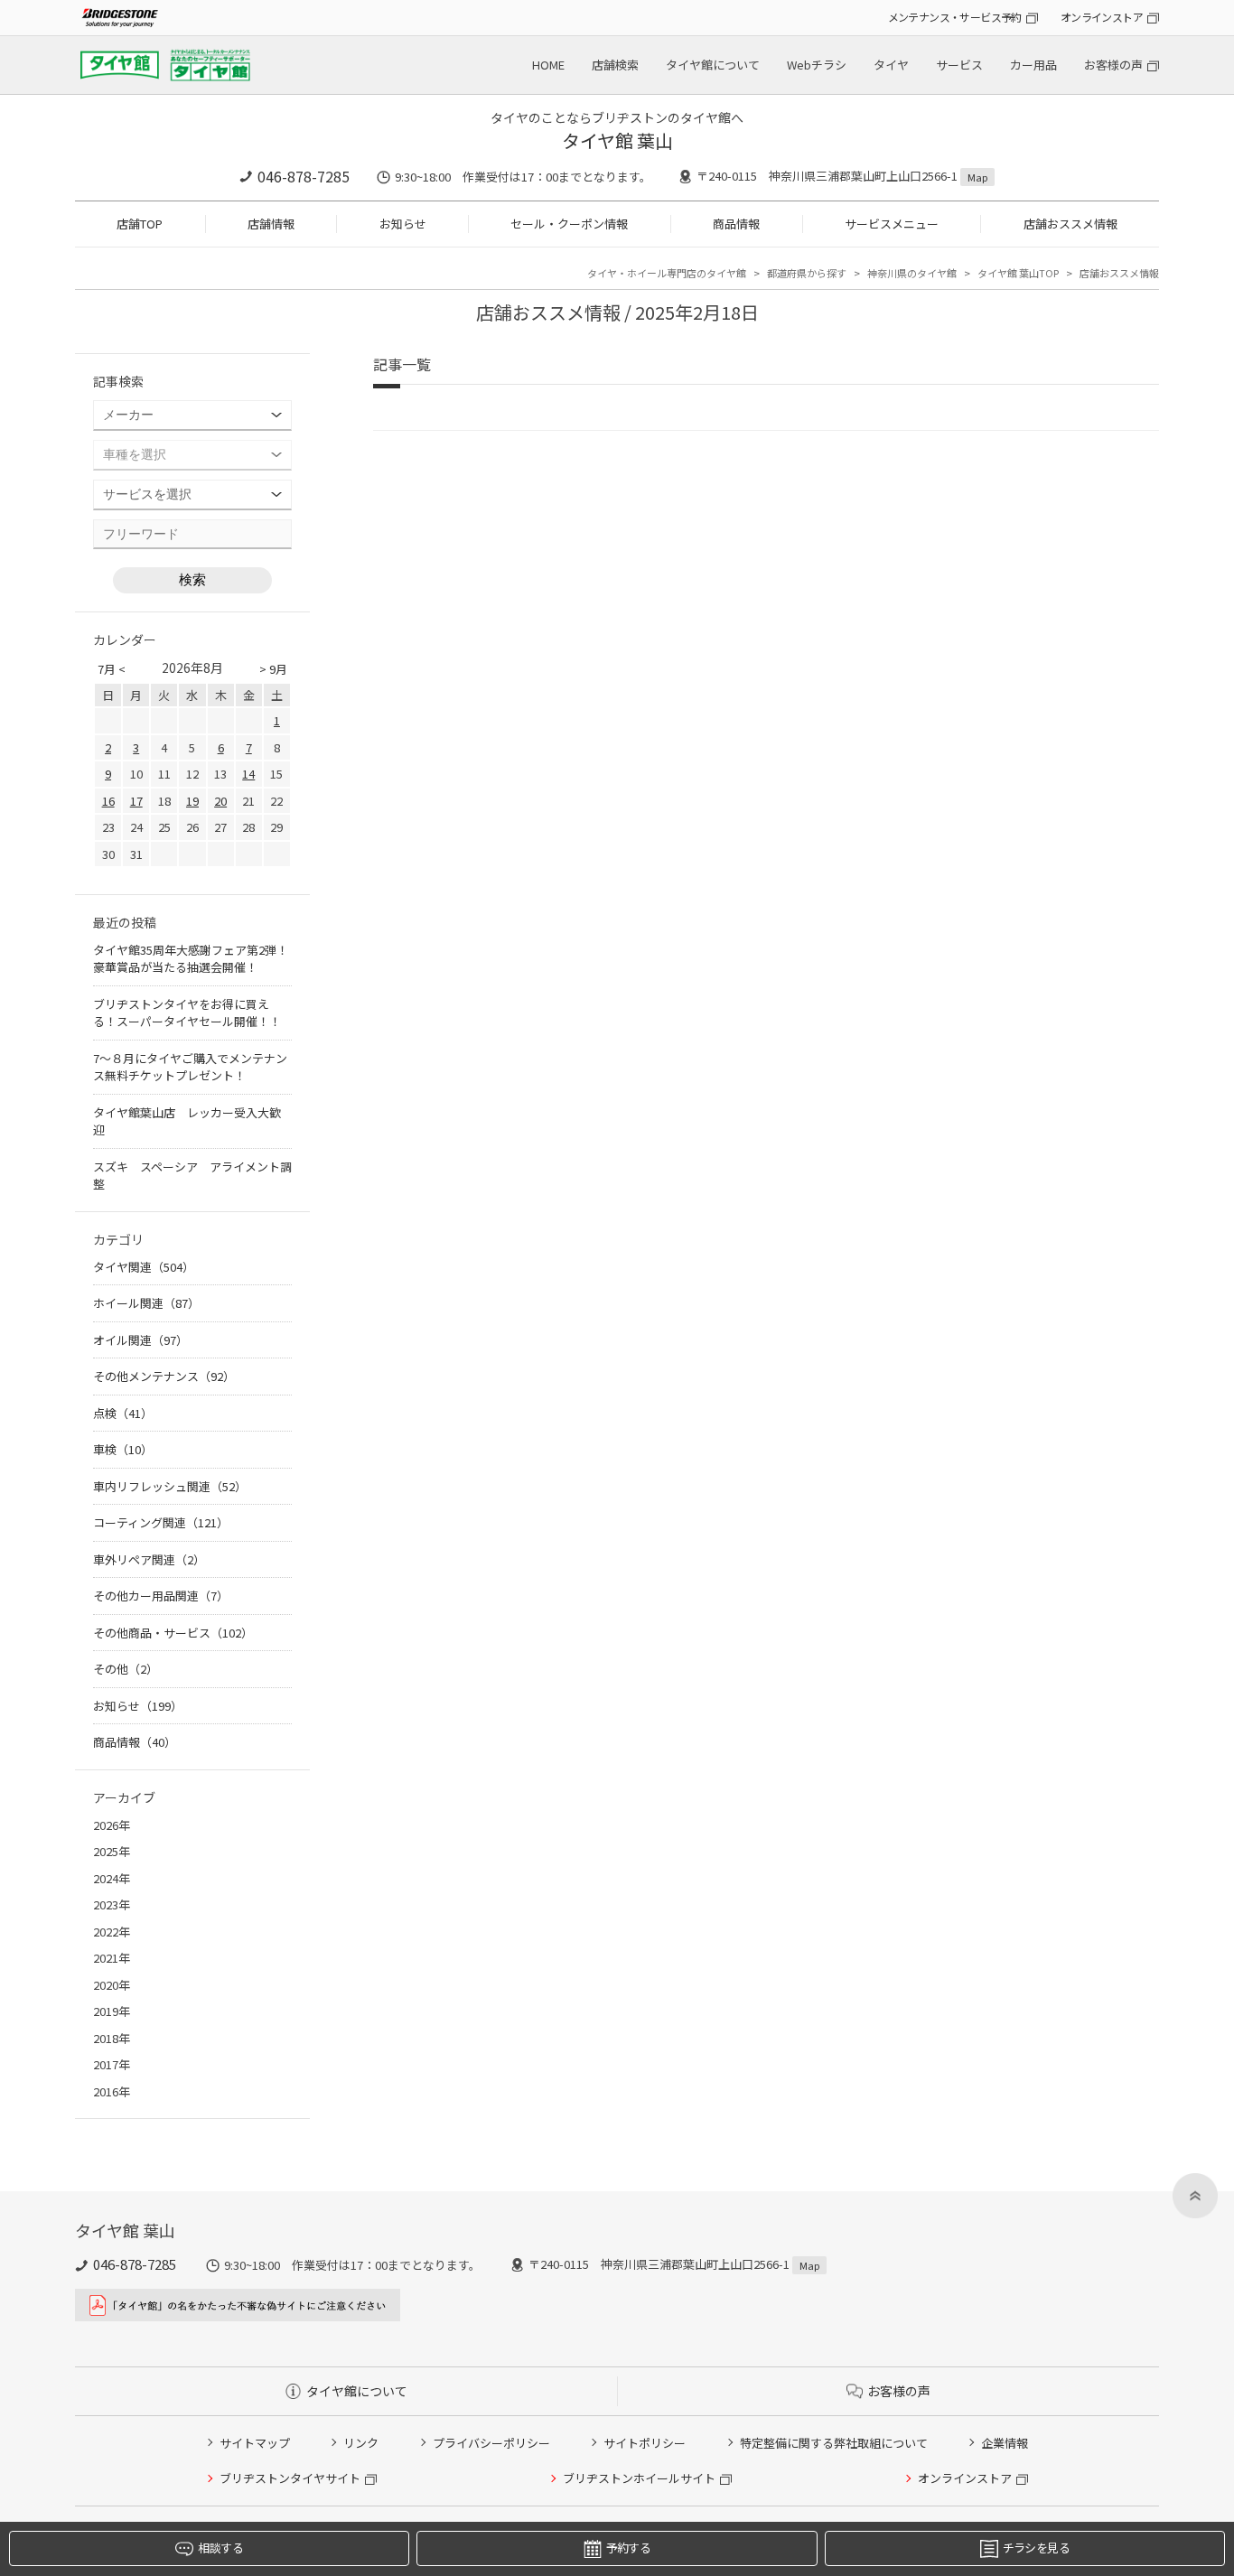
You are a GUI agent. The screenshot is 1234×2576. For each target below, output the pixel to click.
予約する (628, 2548)
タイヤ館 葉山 (617, 140)
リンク (361, 2443)
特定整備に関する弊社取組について (834, 2443)
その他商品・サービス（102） (173, 1633)
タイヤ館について (713, 65)
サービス (959, 65)
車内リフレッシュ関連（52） (170, 1486)
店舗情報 (271, 224)
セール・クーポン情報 (569, 224)
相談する (220, 2548)
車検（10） (123, 1449)
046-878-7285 (304, 176)
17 (136, 801)
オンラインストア (1102, 17)
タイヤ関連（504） (144, 1267)
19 (192, 801)
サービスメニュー (892, 224)
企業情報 (1005, 2443)
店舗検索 (615, 65)
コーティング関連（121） (161, 1522)
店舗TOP (140, 224)
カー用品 (1033, 65)
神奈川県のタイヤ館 (912, 273)
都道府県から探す (807, 273)
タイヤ (891, 65)
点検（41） (123, 1413)
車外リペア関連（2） (149, 1559)
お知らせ (403, 224)
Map (977, 177)
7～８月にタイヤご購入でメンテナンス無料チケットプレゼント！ (190, 1067)
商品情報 (736, 224)
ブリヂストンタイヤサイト (290, 2478)
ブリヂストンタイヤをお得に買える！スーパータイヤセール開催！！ (187, 1013)
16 (108, 801)
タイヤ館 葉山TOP (1018, 273)
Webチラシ (817, 65)
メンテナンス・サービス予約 (955, 17)
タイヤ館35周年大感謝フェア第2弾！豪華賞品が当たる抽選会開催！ (191, 959)
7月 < (112, 669)
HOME (548, 65)
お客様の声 (1113, 65)
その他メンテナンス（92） (164, 1376)
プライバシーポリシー (491, 2443)
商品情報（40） (135, 1742)
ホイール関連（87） (146, 1303)
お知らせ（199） (138, 1706)
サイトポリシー (645, 2443)
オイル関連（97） (140, 1340)
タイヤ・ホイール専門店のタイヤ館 (667, 273)
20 (220, 801)
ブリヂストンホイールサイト (639, 2478)
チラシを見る (1036, 2548)
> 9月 (273, 669)
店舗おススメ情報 (1070, 224)
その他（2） (126, 1669)
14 (248, 774)
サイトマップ (255, 2443)
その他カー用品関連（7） (161, 1596)
